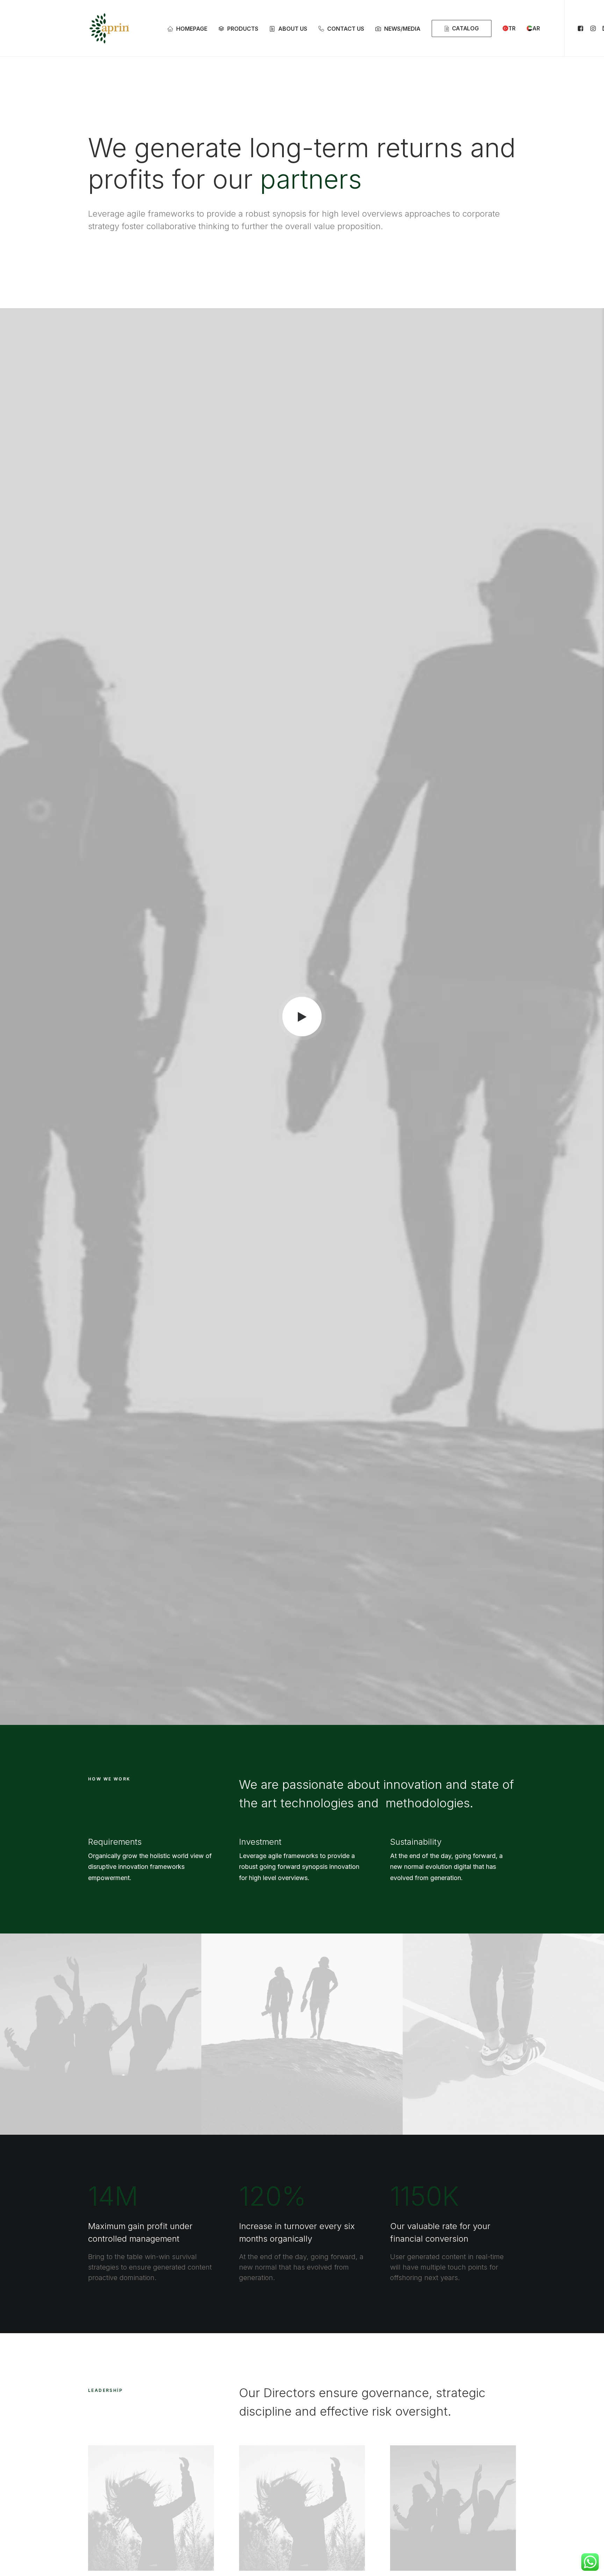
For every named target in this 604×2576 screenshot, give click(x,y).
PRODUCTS (243, 29)
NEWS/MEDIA (402, 29)
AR (536, 28)
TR (512, 28)
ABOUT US (293, 29)
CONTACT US (346, 29)
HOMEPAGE (192, 29)
